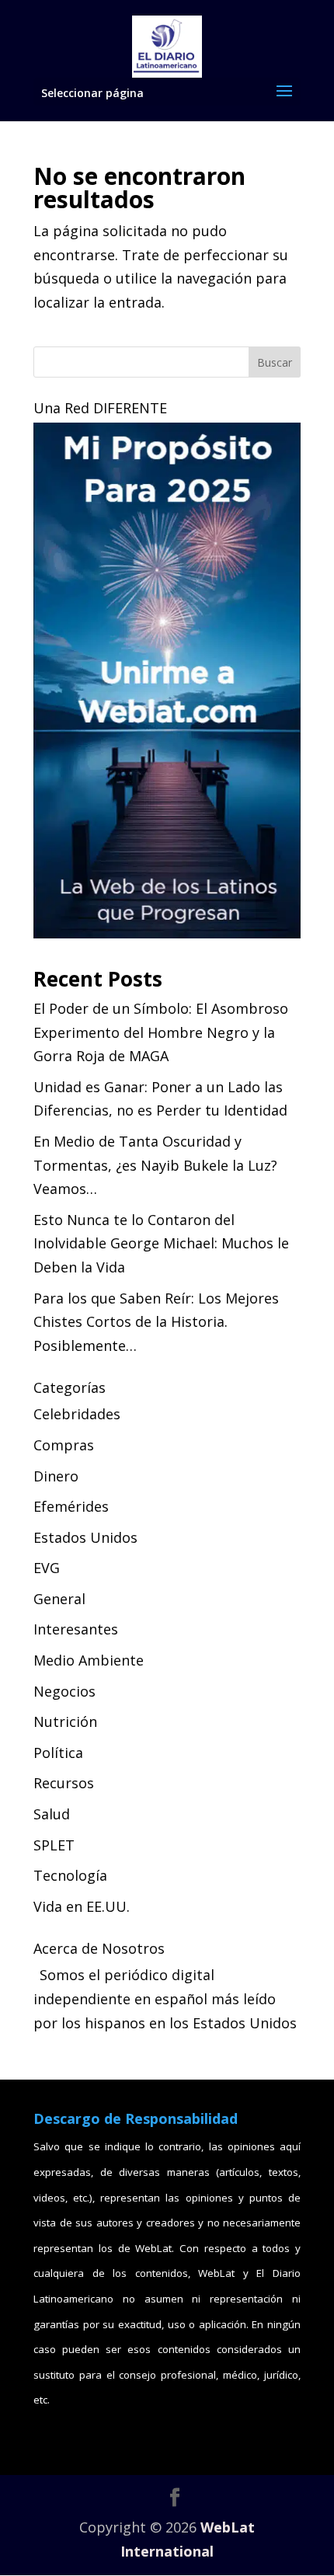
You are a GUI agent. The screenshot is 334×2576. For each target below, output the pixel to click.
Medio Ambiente (89, 1660)
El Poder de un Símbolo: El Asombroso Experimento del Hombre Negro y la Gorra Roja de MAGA (161, 1032)
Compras (64, 1445)
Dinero (56, 1476)
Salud (52, 1814)
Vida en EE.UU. (82, 1906)
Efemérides (71, 1506)
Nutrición (65, 1721)
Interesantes (76, 1629)
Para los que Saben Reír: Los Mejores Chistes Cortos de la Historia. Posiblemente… (156, 1322)
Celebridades (77, 1414)
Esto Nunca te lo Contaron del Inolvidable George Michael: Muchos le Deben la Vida (161, 1243)
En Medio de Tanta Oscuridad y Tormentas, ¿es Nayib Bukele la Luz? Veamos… (155, 1165)
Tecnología (70, 1875)
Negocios (64, 1691)
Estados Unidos (85, 1537)
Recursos (64, 1783)
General (59, 1599)
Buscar (275, 362)
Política (58, 1753)
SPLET (54, 1845)
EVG (47, 1568)
